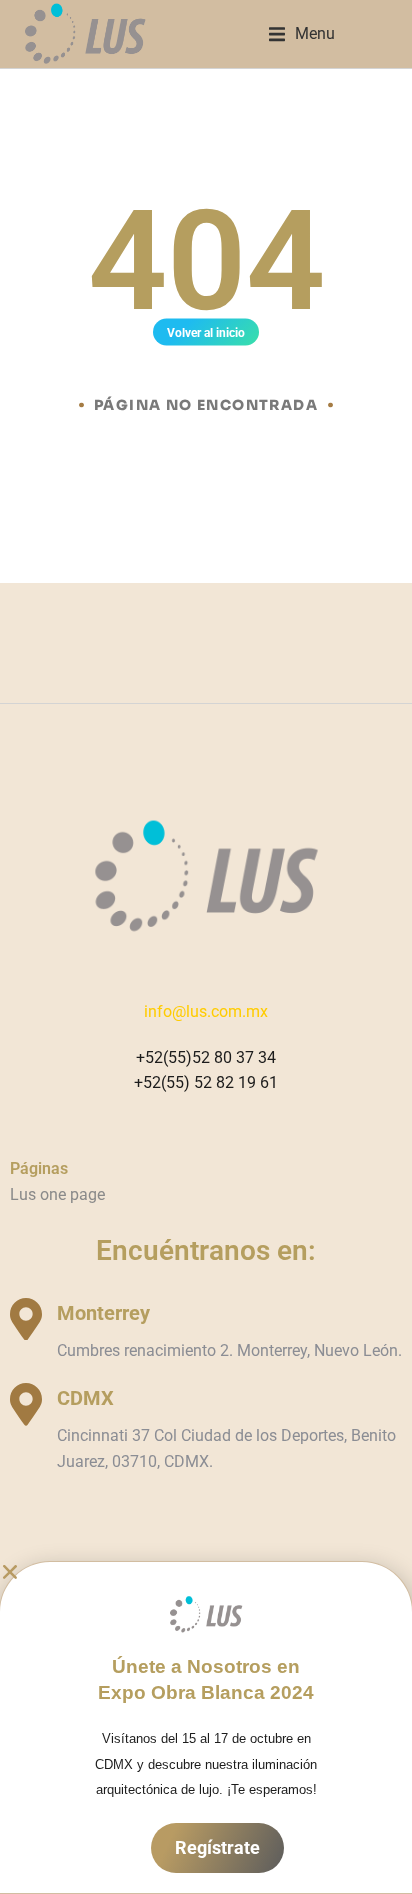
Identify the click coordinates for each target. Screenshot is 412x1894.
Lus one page (57, 1194)
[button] (302, 34)
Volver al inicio (206, 333)
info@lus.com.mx (206, 1011)
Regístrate (217, 1847)
